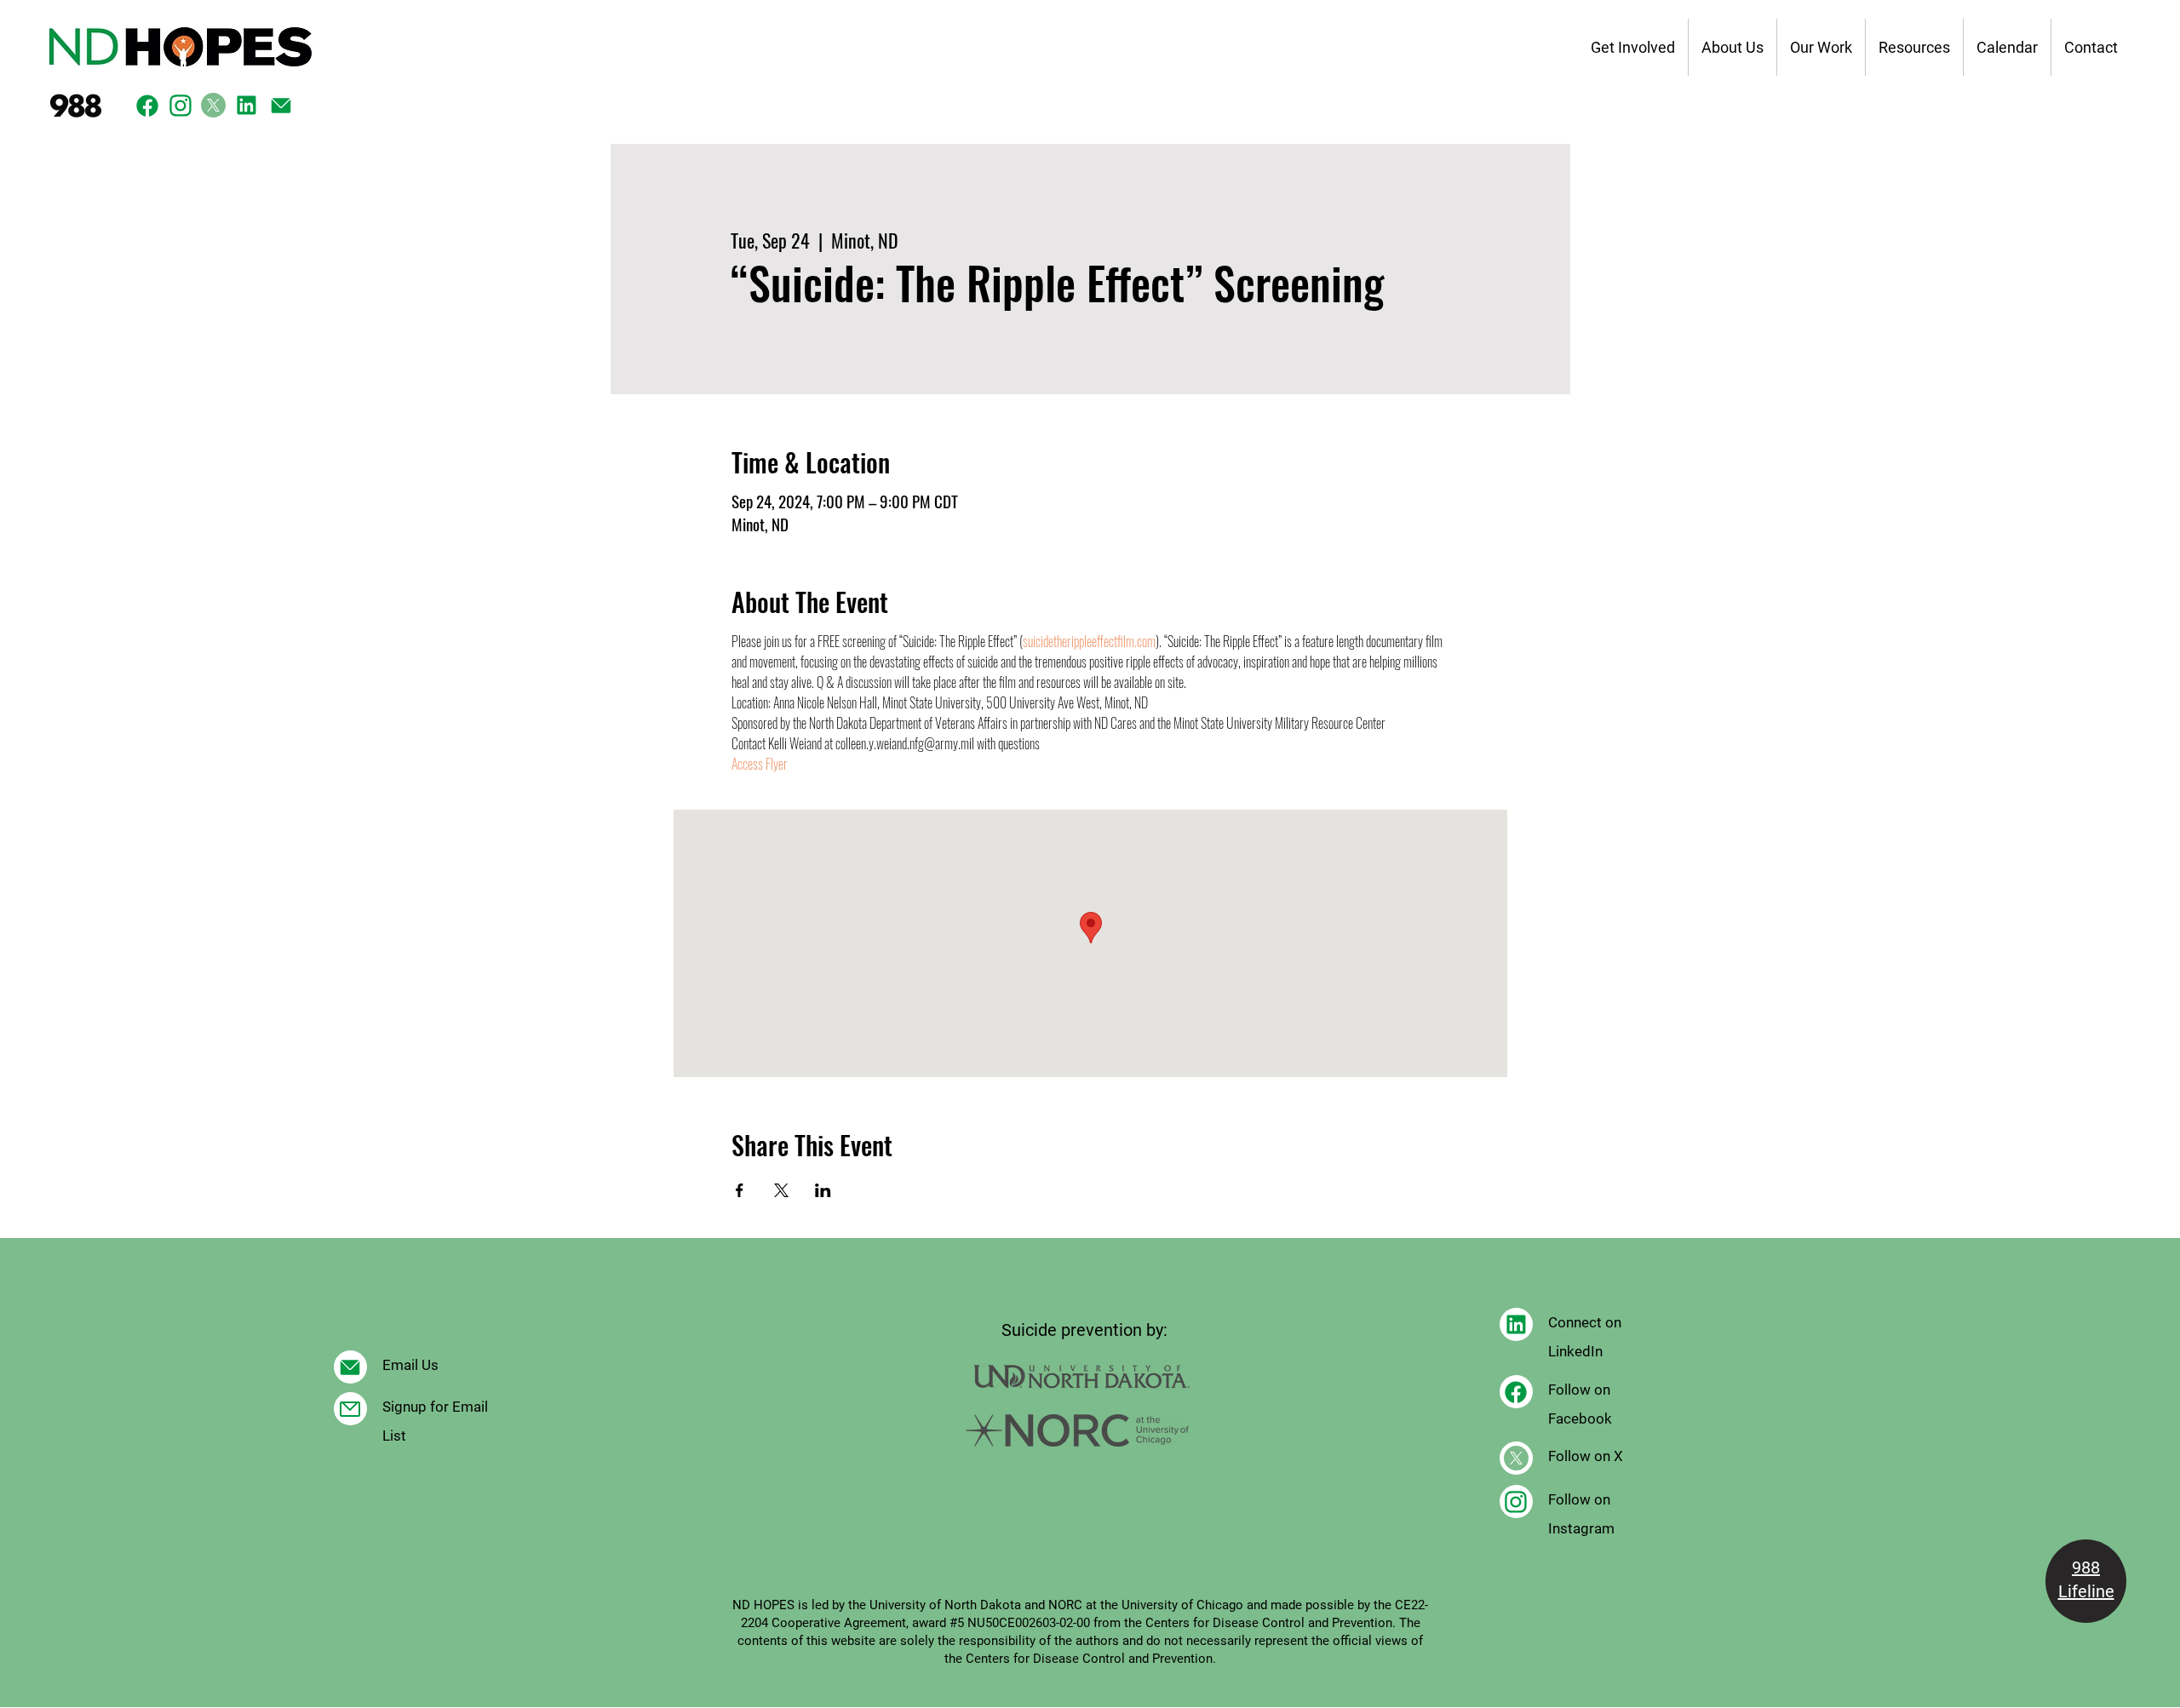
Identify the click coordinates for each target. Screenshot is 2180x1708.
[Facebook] (147, 105)
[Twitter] (350, 1409)
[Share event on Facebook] (740, 1190)
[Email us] (281, 105)
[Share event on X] (781, 1190)
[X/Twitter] (213, 105)
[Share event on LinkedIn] (823, 1190)
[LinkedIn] (247, 105)
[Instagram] (180, 105)
